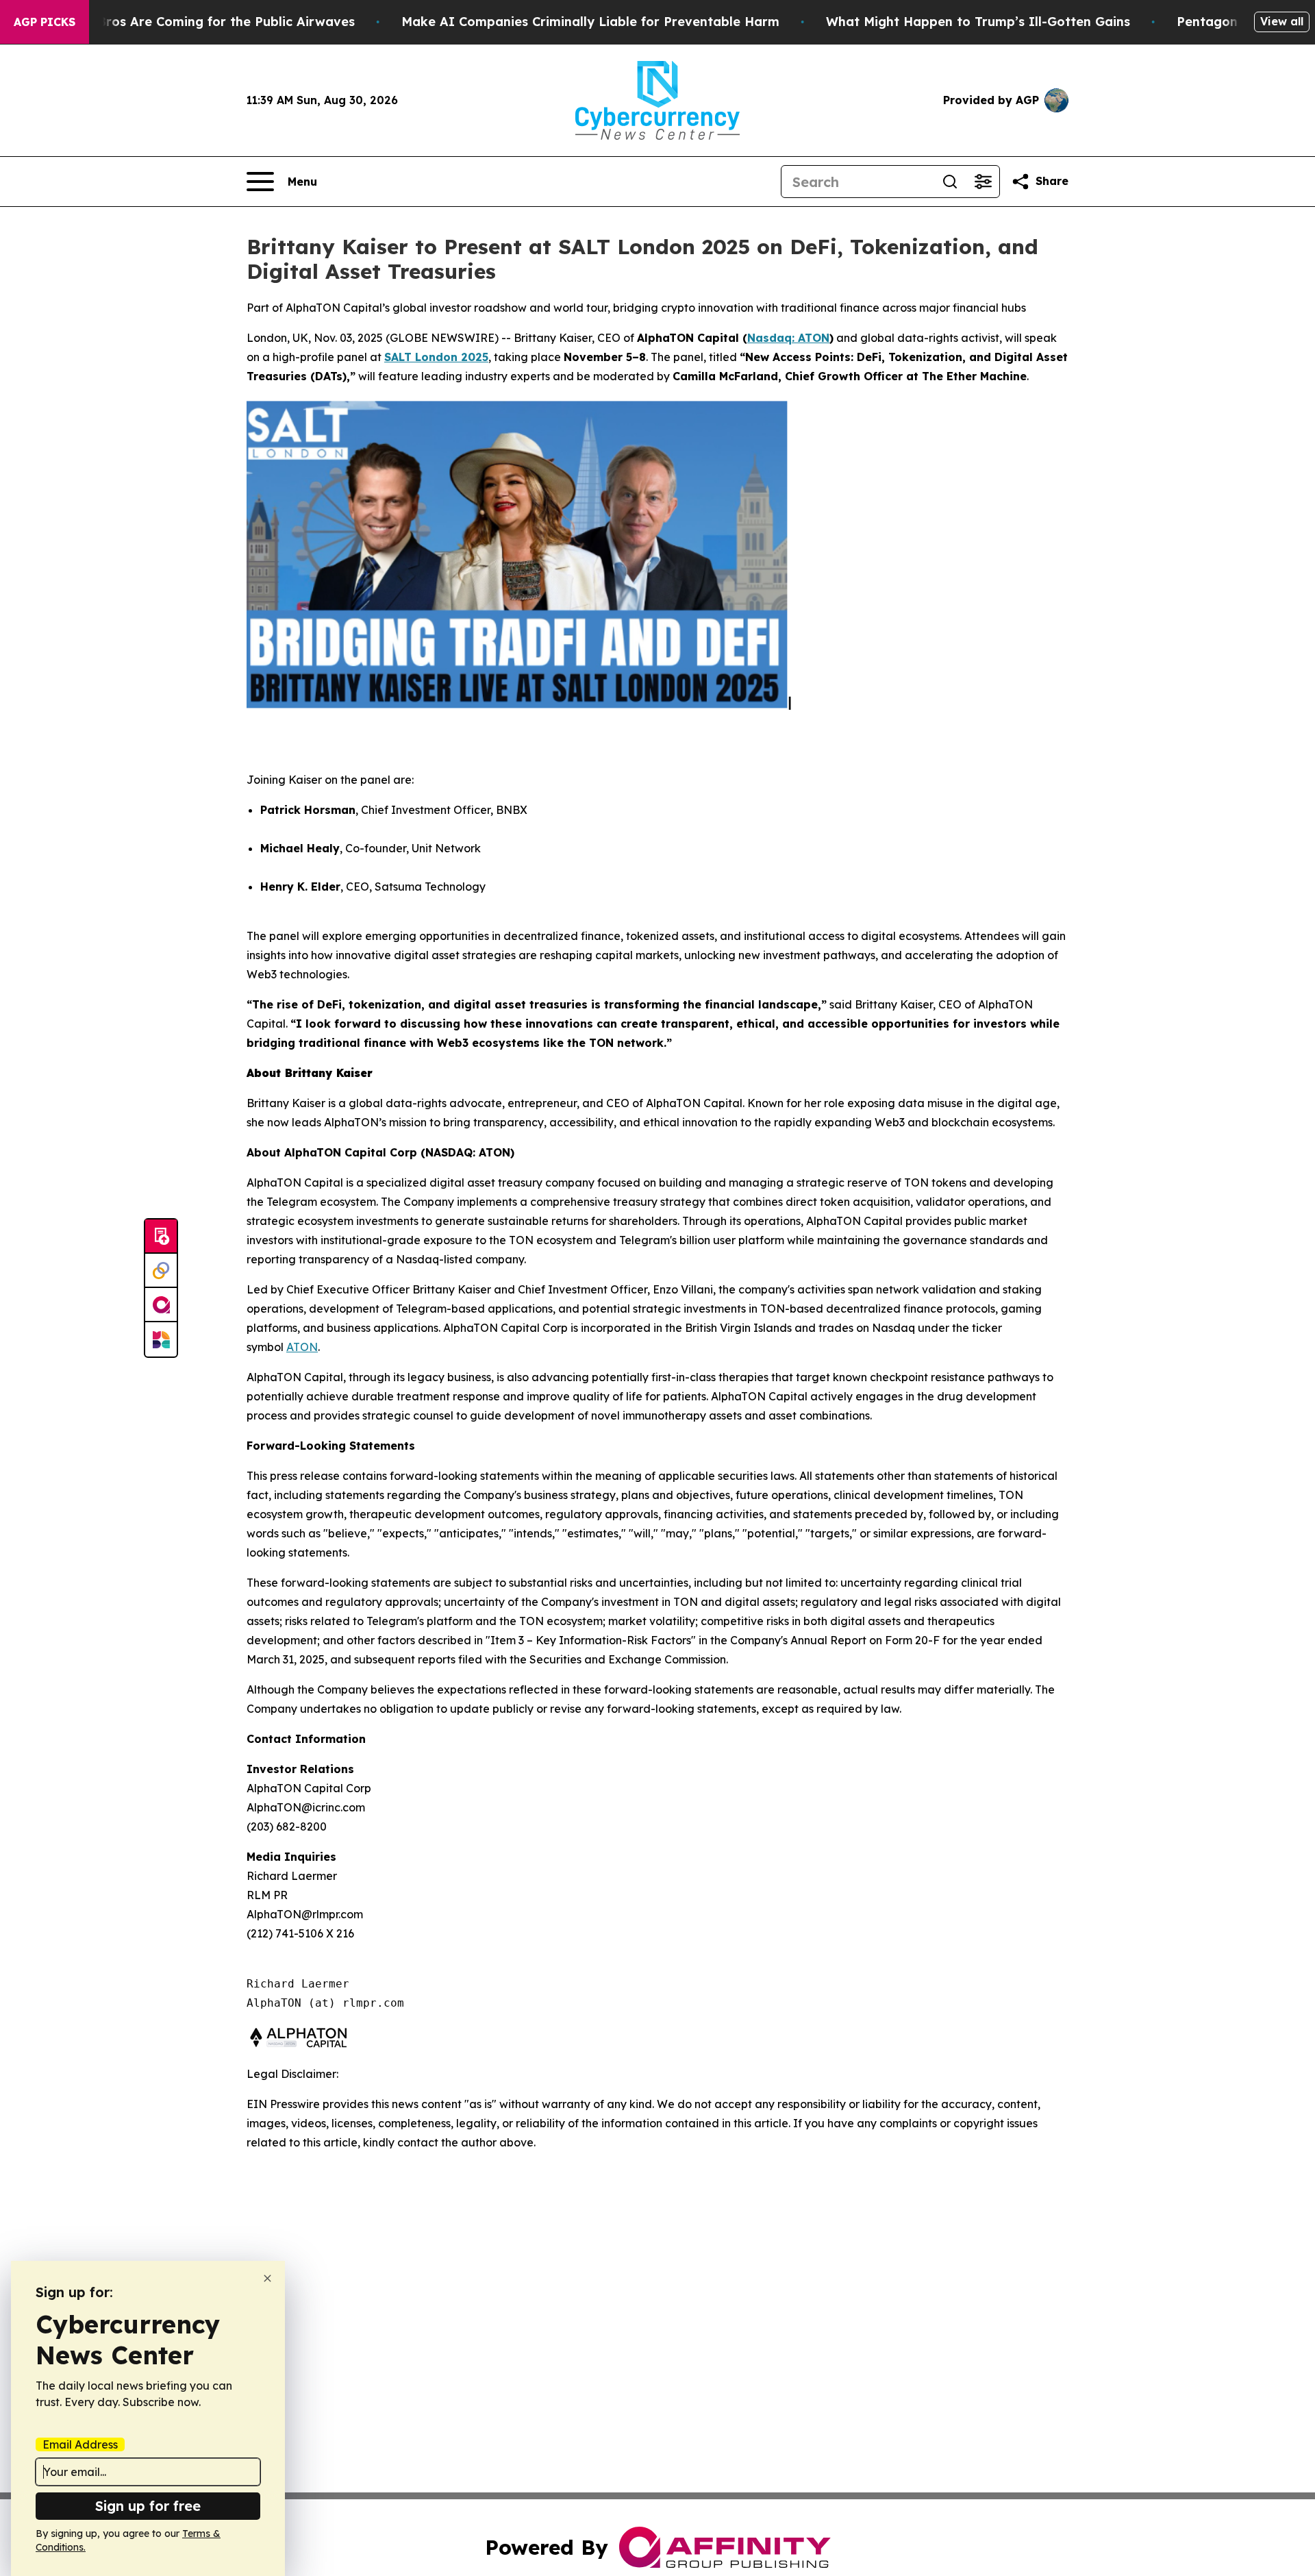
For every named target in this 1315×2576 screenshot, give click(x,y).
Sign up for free (148, 2506)
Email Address (80, 2444)
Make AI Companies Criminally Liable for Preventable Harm (590, 22)
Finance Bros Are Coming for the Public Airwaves (200, 22)
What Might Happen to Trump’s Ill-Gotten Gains (978, 22)
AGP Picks (45, 22)
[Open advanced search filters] (983, 182)
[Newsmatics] (161, 1339)
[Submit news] (161, 1237)
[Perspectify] (161, 1271)
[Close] (267, 2278)
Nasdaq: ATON (788, 338)
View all (1282, 21)
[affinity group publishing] (161, 1305)
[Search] (950, 182)
